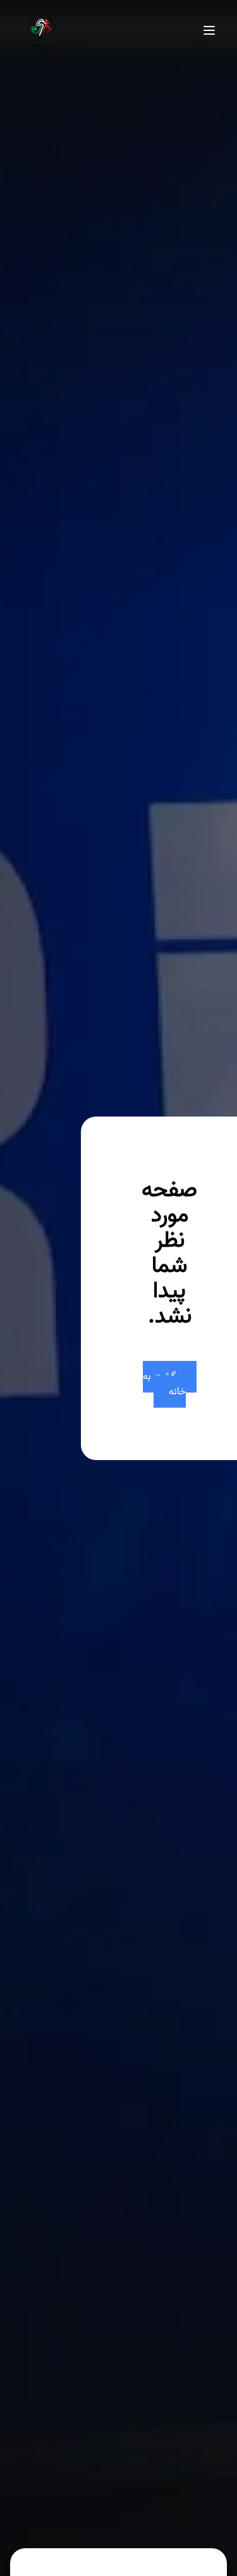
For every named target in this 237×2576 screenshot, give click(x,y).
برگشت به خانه (164, 1384)
